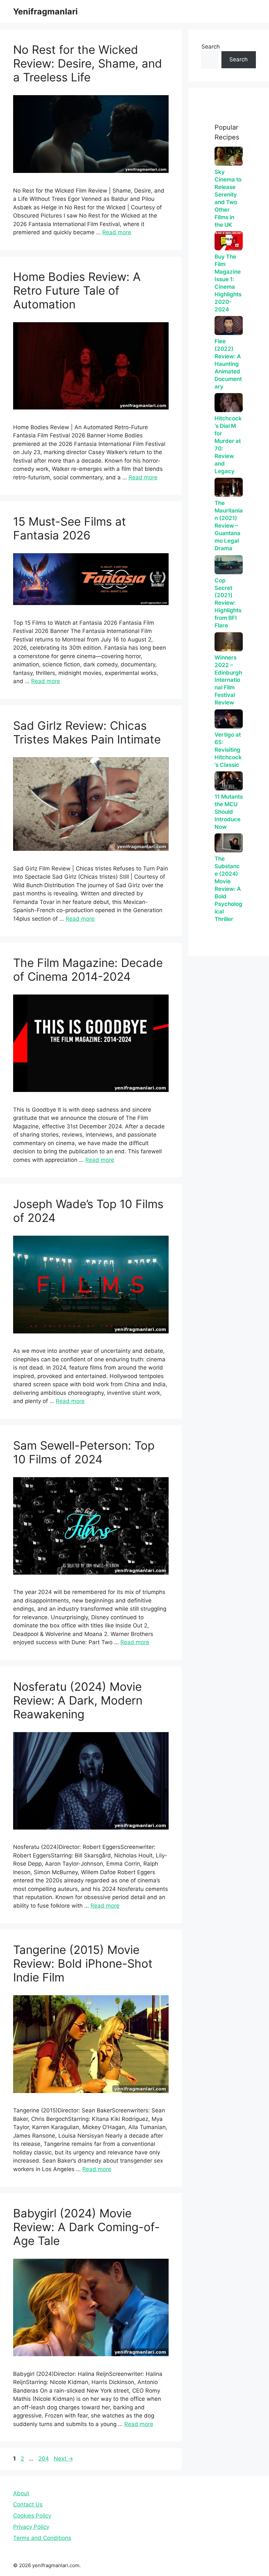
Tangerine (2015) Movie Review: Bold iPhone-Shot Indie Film (83, 1963)
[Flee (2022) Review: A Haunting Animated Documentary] (229, 325)
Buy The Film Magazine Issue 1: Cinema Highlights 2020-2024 (228, 283)
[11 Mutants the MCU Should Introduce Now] (229, 781)
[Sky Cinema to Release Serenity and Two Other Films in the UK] (229, 156)
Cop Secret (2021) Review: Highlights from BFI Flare (228, 603)
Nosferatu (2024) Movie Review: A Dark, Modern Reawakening (78, 1700)
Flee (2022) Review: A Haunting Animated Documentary (228, 364)
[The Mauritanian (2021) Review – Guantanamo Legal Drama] (229, 487)
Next (63, 2459)
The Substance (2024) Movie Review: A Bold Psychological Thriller (228, 889)
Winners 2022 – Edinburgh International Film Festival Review (228, 680)
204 (44, 2459)
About (21, 2493)
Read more (117, 232)
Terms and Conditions (42, 2538)
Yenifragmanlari (45, 11)
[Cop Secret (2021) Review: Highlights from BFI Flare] (229, 565)
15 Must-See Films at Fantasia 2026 (70, 528)
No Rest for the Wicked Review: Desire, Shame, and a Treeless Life (88, 63)
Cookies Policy (32, 2516)
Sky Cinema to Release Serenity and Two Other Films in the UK (228, 198)
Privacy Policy (31, 2527)
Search (211, 47)
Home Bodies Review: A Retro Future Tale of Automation (77, 290)
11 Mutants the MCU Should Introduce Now (229, 812)
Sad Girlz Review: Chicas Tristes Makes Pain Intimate (87, 732)
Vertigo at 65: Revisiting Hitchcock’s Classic (228, 750)
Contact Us (28, 2504)
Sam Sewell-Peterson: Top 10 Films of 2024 (84, 1452)
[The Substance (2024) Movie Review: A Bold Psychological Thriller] (229, 843)
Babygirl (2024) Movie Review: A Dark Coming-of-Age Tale (86, 2227)
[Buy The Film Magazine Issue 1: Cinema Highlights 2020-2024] (229, 241)
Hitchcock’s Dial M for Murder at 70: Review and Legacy (228, 445)
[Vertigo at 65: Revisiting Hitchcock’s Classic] (229, 719)
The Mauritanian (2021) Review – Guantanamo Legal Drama (229, 526)
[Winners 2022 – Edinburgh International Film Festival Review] (229, 642)
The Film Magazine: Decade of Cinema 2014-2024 (88, 970)
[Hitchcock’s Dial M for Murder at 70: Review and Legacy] (229, 403)
